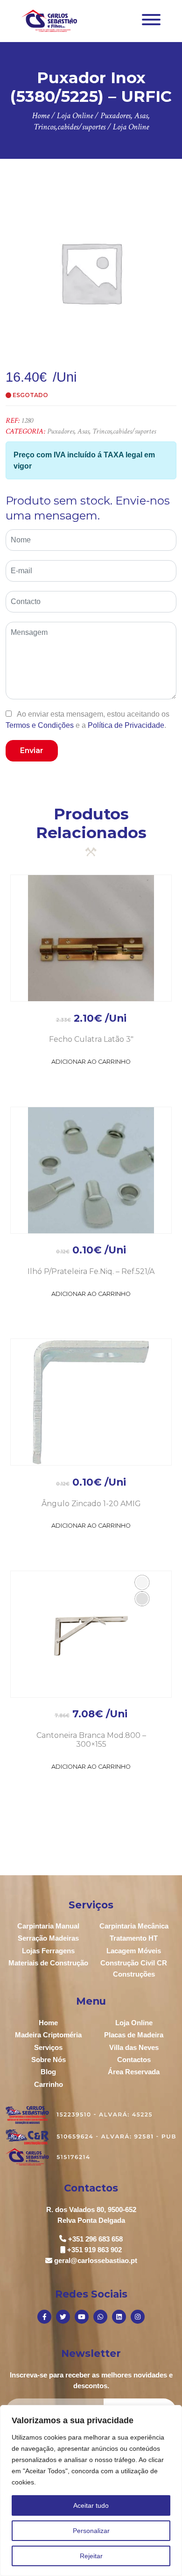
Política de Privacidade (126, 725)
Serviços (48, 2047)
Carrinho (49, 2084)
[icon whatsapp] (100, 2317)
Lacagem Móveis (134, 1951)
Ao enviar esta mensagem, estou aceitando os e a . (87, 719)
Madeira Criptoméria (48, 2035)
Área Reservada (134, 2072)
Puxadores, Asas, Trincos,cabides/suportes (101, 431)
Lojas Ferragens (48, 1951)
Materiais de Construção (48, 1963)
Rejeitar (91, 2556)
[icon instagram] (138, 2317)
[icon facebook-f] (44, 2317)
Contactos (134, 2060)
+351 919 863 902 (94, 2250)
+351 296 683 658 (95, 2239)
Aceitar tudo (91, 2505)
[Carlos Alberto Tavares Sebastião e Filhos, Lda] (49, 20)
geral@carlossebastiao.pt (96, 2260)
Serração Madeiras (48, 1938)
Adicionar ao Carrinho (91, 1062)
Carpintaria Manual (48, 1926)
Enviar (32, 751)
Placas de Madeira (134, 2035)
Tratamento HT (134, 1938)
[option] (91, 272)
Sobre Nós (49, 2060)
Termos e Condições (40, 725)
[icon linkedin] (119, 2317)
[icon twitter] (63, 2317)
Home (48, 2023)
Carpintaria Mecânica (134, 1926)
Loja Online (134, 2023)
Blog (48, 2072)
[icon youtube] (82, 2317)
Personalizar (91, 2531)
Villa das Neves (134, 2047)
